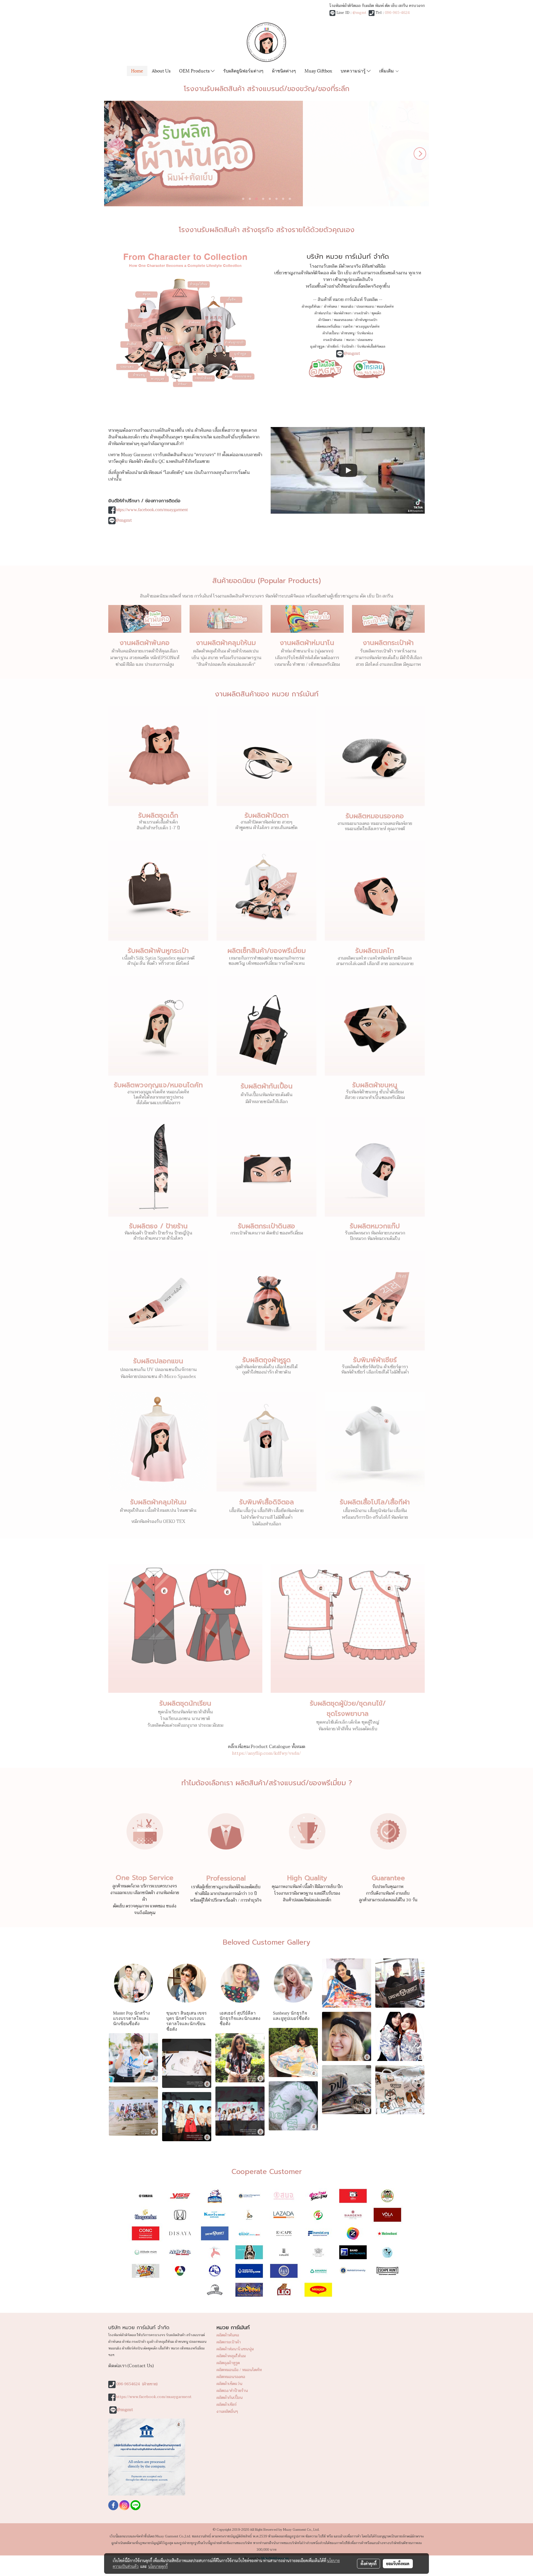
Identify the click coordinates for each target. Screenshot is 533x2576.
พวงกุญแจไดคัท (367, 327)
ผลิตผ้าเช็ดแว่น (229, 2384)
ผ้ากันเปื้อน (330, 333)
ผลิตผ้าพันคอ (228, 2335)
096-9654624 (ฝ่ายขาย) (137, 2384)
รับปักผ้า (348, 347)
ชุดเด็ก (376, 313)
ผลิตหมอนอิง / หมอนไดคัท (239, 2370)
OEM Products (195, 70)
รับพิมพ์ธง (365, 333)
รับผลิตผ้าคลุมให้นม (158, 1502)
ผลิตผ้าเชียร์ (227, 2405)
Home (137, 70)
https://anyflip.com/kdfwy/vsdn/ (266, 1753)
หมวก (350, 340)
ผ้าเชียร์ (333, 347)
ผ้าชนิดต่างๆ (284, 70)
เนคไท (348, 327)
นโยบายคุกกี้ (158, 2566)
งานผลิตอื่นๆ (227, 2411)
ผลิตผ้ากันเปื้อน (230, 2398)
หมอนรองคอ (343, 320)
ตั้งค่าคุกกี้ (369, 2564)
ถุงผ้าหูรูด (317, 347)
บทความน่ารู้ (354, 70)
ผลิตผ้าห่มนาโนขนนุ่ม (235, 2349)
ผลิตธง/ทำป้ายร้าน (232, 2391)
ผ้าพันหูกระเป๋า (366, 320)
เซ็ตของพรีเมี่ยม (328, 327)
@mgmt (359, 13)
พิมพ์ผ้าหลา (342, 313)
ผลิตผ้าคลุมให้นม (231, 2356)
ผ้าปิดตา (325, 320)
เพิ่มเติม (387, 70)
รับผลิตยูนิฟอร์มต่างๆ (243, 70)
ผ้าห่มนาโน (323, 313)
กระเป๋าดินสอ (333, 340)
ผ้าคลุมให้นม (311, 307)
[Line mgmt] (325, 368)
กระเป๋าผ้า (361, 313)
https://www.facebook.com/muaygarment (152, 510)
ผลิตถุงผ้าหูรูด (228, 2363)
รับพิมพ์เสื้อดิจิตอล (371, 347)
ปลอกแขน (365, 340)
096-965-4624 (397, 13)
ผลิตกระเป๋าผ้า (229, 2342)
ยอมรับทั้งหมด (398, 2564)
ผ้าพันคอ (330, 307)
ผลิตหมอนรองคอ (231, 2377)
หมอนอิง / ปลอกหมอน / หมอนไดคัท (367, 307)
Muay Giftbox (318, 70)
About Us (161, 70)
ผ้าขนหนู (348, 333)
